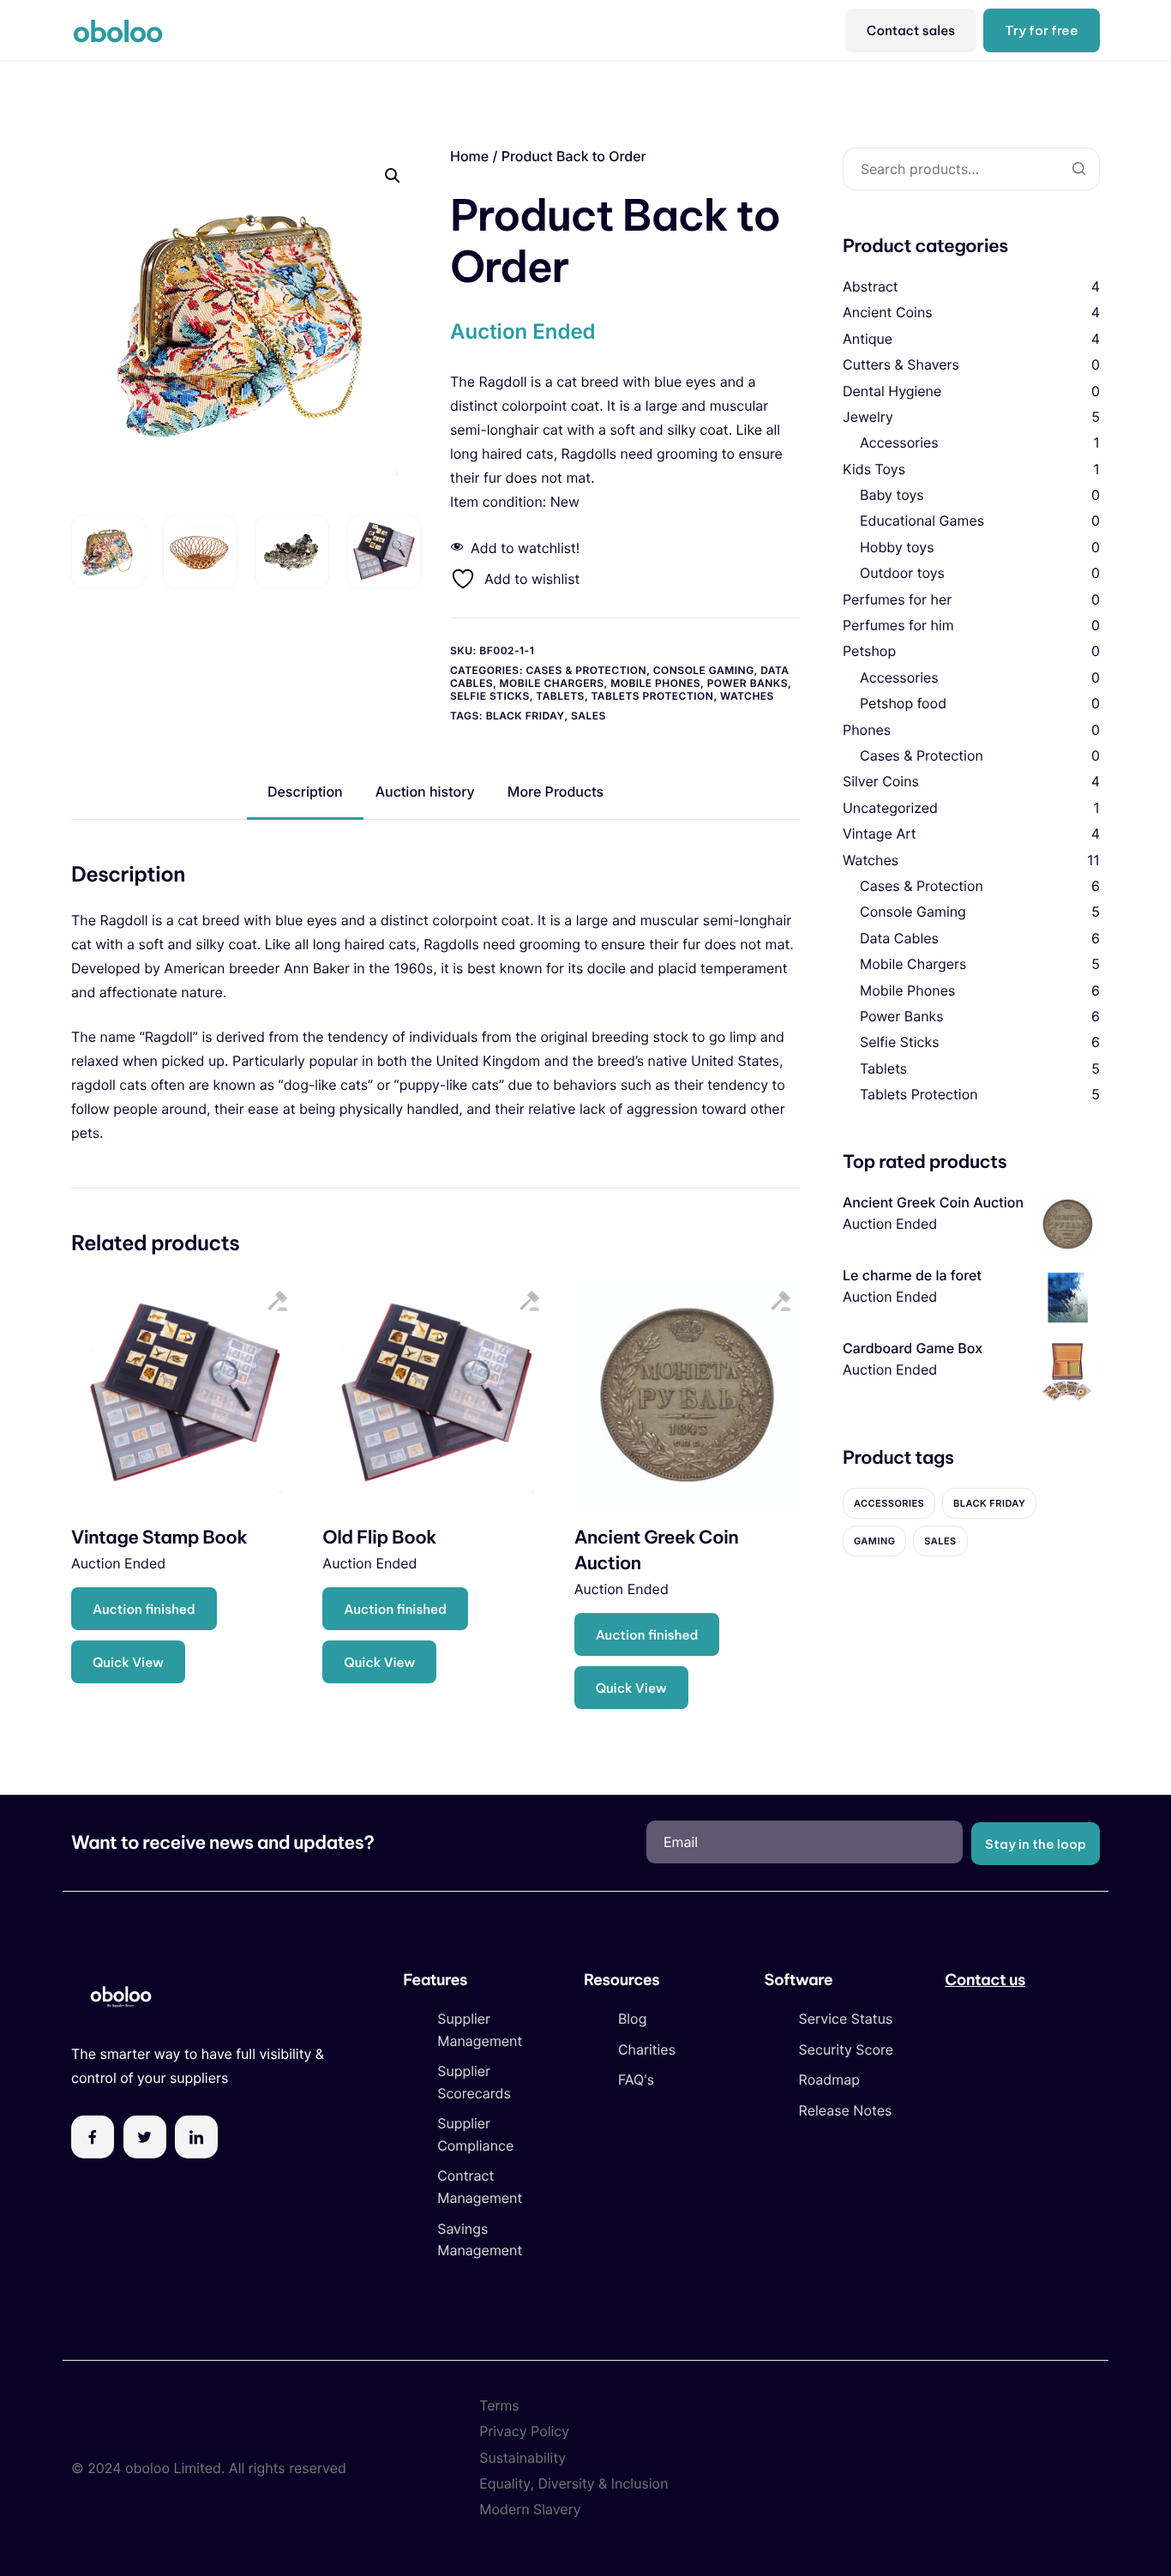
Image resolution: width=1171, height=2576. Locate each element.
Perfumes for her (897, 599)
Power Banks (748, 683)
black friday (525, 716)
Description (305, 791)
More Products (555, 791)
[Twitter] (145, 2137)
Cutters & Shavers (901, 364)
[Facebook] (93, 2137)
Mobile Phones (655, 683)
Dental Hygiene (892, 391)
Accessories (899, 443)
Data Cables (899, 938)
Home (469, 156)
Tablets (560, 696)
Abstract (871, 286)
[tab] (305, 792)
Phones (867, 730)
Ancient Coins (888, 313)
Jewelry (868, 417)
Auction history (425, 791)
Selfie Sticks (490, 696)
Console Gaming (704, 670)
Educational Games (922, 521)
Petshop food (903, 703)
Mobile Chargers (552, 683)
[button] (393, 176)
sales (589, 716)
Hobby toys (897, 547)
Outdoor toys (902, 574)
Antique (868, 339)
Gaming (874, 1541)
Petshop (869, 652)
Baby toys (892, 495)
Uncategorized (890, 808)
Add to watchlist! (525, 548)
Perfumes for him (898, 625)
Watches (747, 696)
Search (1078, 169)
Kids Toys (874, 469)
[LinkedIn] (196, 2137)
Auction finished (144, 1609)
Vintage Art (880, 834)
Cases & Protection (586, 670)
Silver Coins (881, 782)
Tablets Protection (652, 696)
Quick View (128, 1662)
